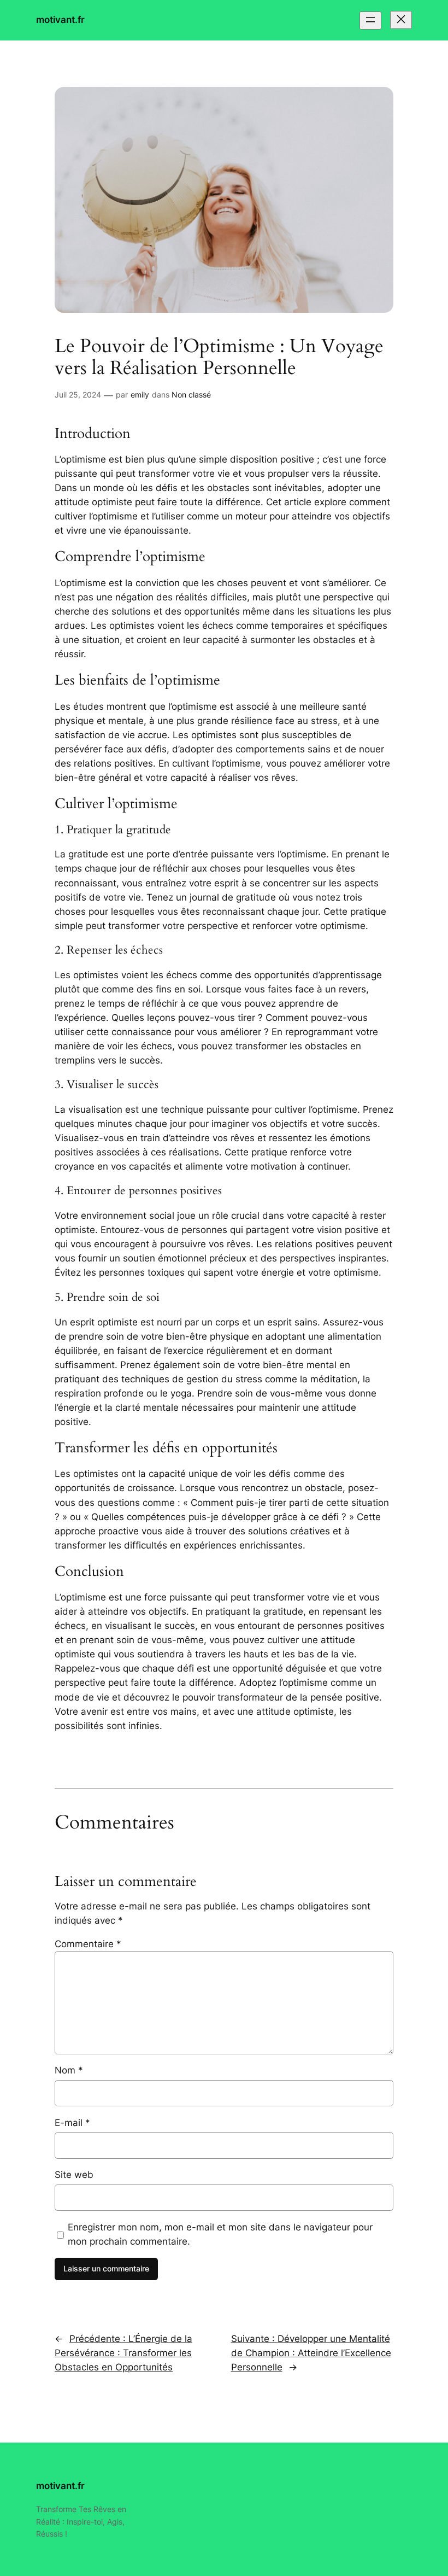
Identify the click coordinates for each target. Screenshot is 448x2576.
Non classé (191, 395)
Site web (74, 2175)
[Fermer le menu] (401, 20)
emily (140, 395)
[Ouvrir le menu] (370, 21)
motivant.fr (60, 20)
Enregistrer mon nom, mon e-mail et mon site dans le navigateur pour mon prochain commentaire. (220, 2234)
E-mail (72, 2123)
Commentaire (88, 1944)
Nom (69, 2070)
